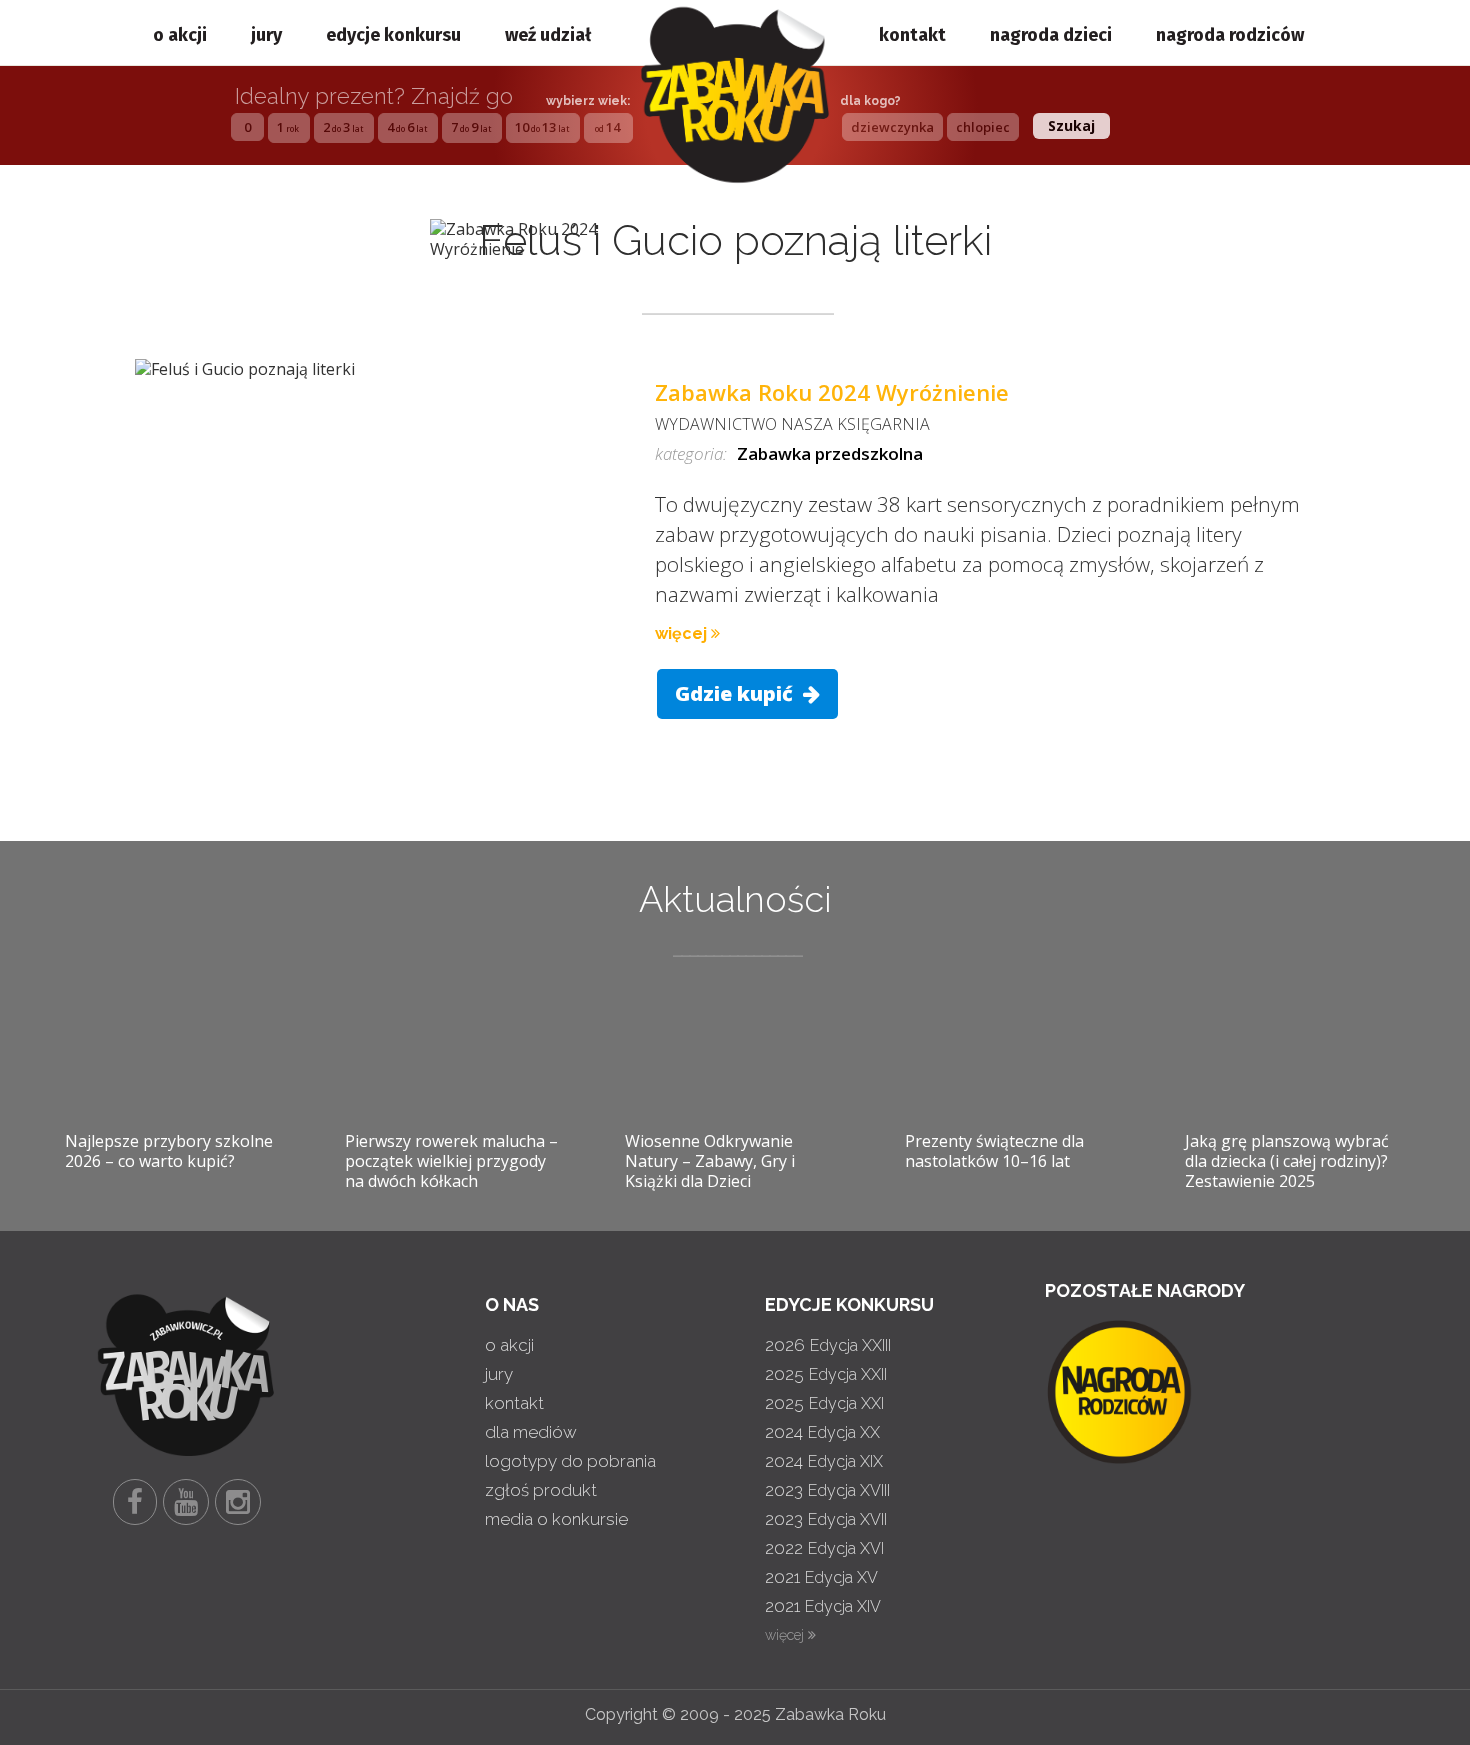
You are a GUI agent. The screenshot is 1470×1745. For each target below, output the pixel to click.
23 (343, 127)
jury (266, 35)
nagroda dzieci (1051, 35)
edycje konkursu (393, 35)
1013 (542, 127)
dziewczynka (892, 127)
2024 (822, 1432)
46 (407, 127)
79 (471, 127)
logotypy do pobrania (570, 1461)
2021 (821, 1577)
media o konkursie (556, 1519)
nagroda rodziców (1230, 35)
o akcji (180, 35)
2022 (824, 1548)
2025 (826, 1374)
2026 (828, 1345)
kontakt (912, 35)
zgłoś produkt (541, 1490)
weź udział (548, 35)
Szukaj (1071, 125)
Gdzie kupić (736, 693)
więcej (683, 633)
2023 (827, 1490)
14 (607, 127)
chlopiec (983, 127)
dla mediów (531, 1432)
